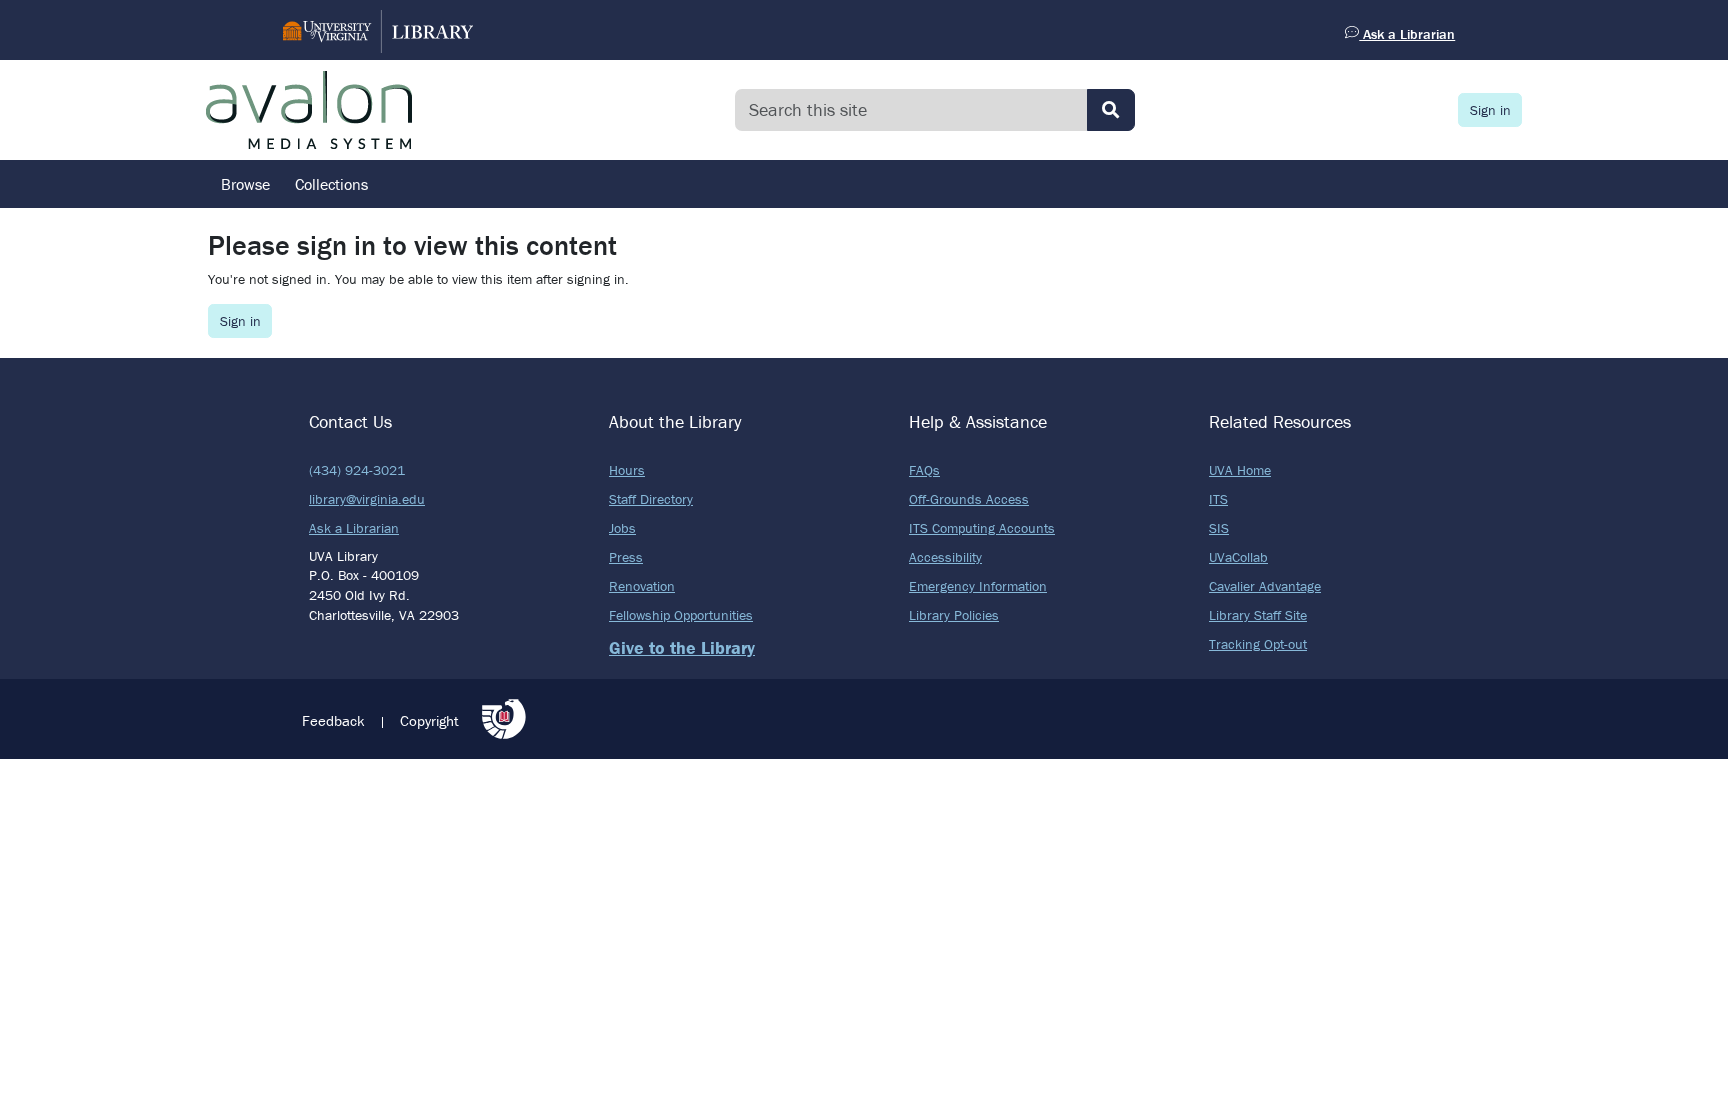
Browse (245, 184)
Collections (331, 184)
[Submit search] (1111, 110)
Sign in (1490, 110)
